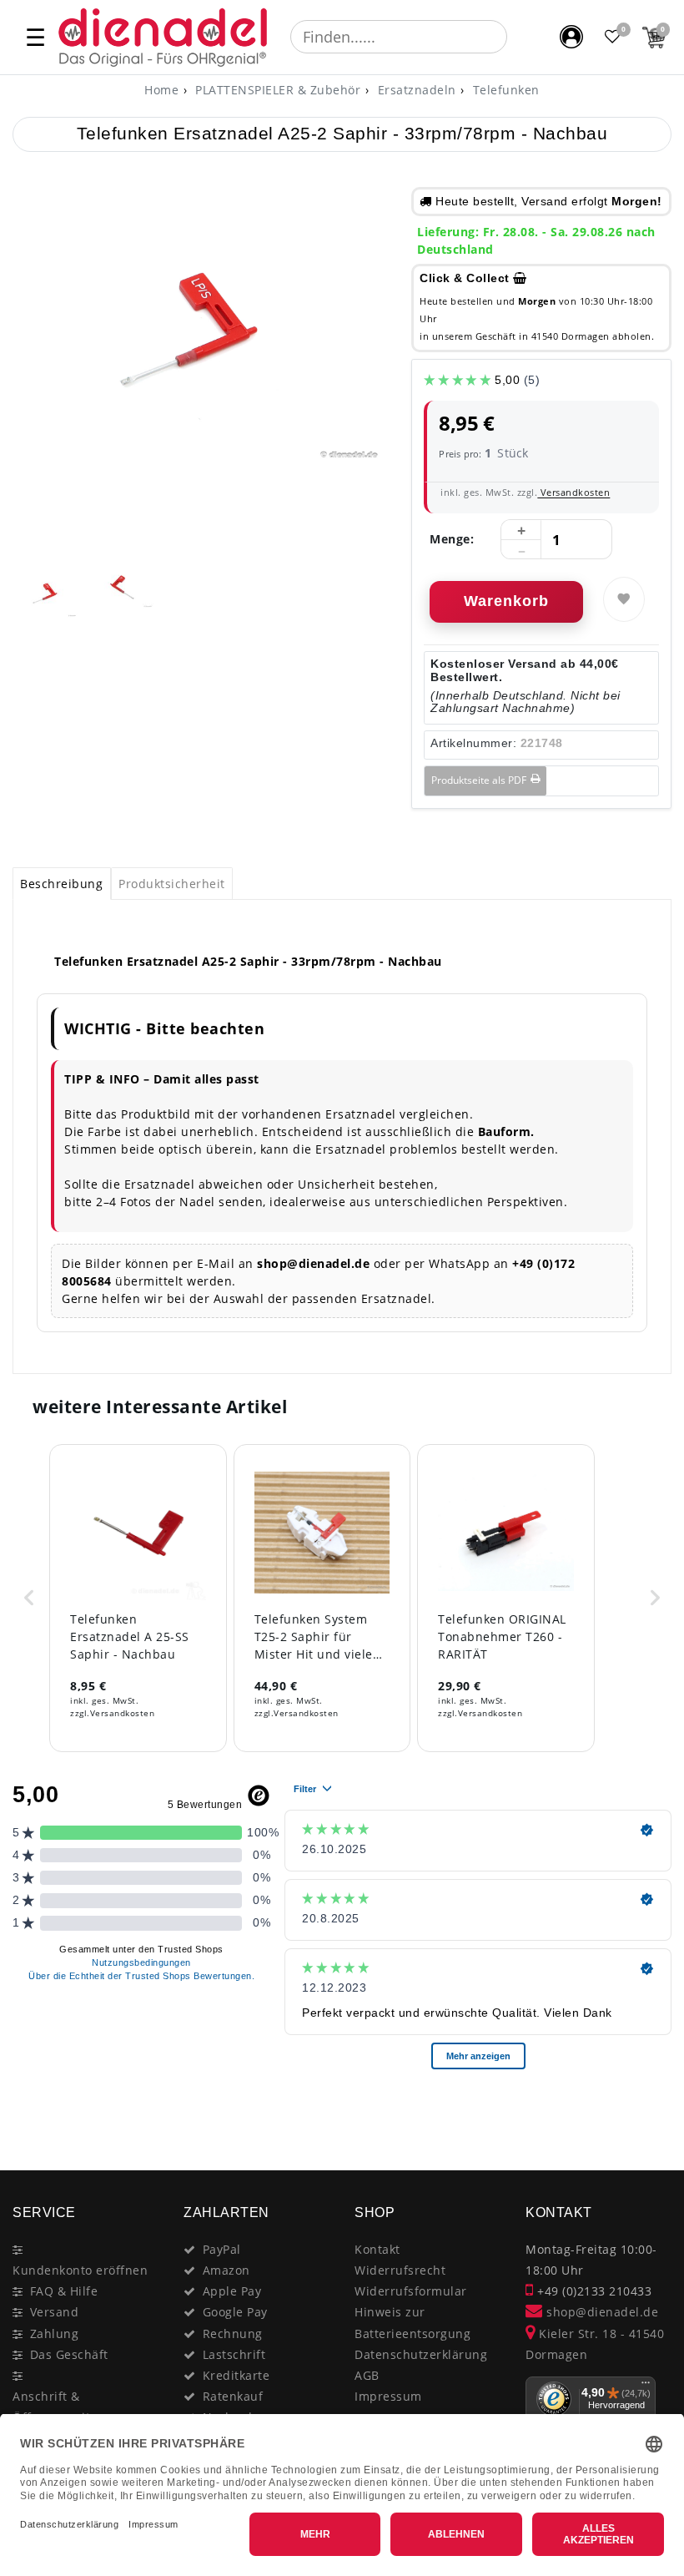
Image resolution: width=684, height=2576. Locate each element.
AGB (367, 2375)
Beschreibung (61, 884)
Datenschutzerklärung (421, 2354)
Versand (55, 2312)
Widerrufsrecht (400, 2270)
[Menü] (646, 2387)
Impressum (388, 2396)
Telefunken (504, 90)
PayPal (222, 2249)
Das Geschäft (69, 2354)
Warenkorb (506, 601)
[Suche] (519, 37)
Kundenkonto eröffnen (80, 2270)
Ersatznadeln (415, 90)
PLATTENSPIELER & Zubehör (277, 90)
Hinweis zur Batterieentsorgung (412, 2322)
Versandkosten (573, 492)
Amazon (226, 2270)
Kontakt (377, 2249)
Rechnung (233, 2334)
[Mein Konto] (571, 37)
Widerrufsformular (411, 2291)
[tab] (62, 884)
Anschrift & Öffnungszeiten (59, 2407)
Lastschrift (234, 2354)
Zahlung (55, 2334)
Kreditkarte (236, 2375)
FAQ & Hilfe (64, 2291)
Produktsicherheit (172, 884)
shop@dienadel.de (601, 2312)
